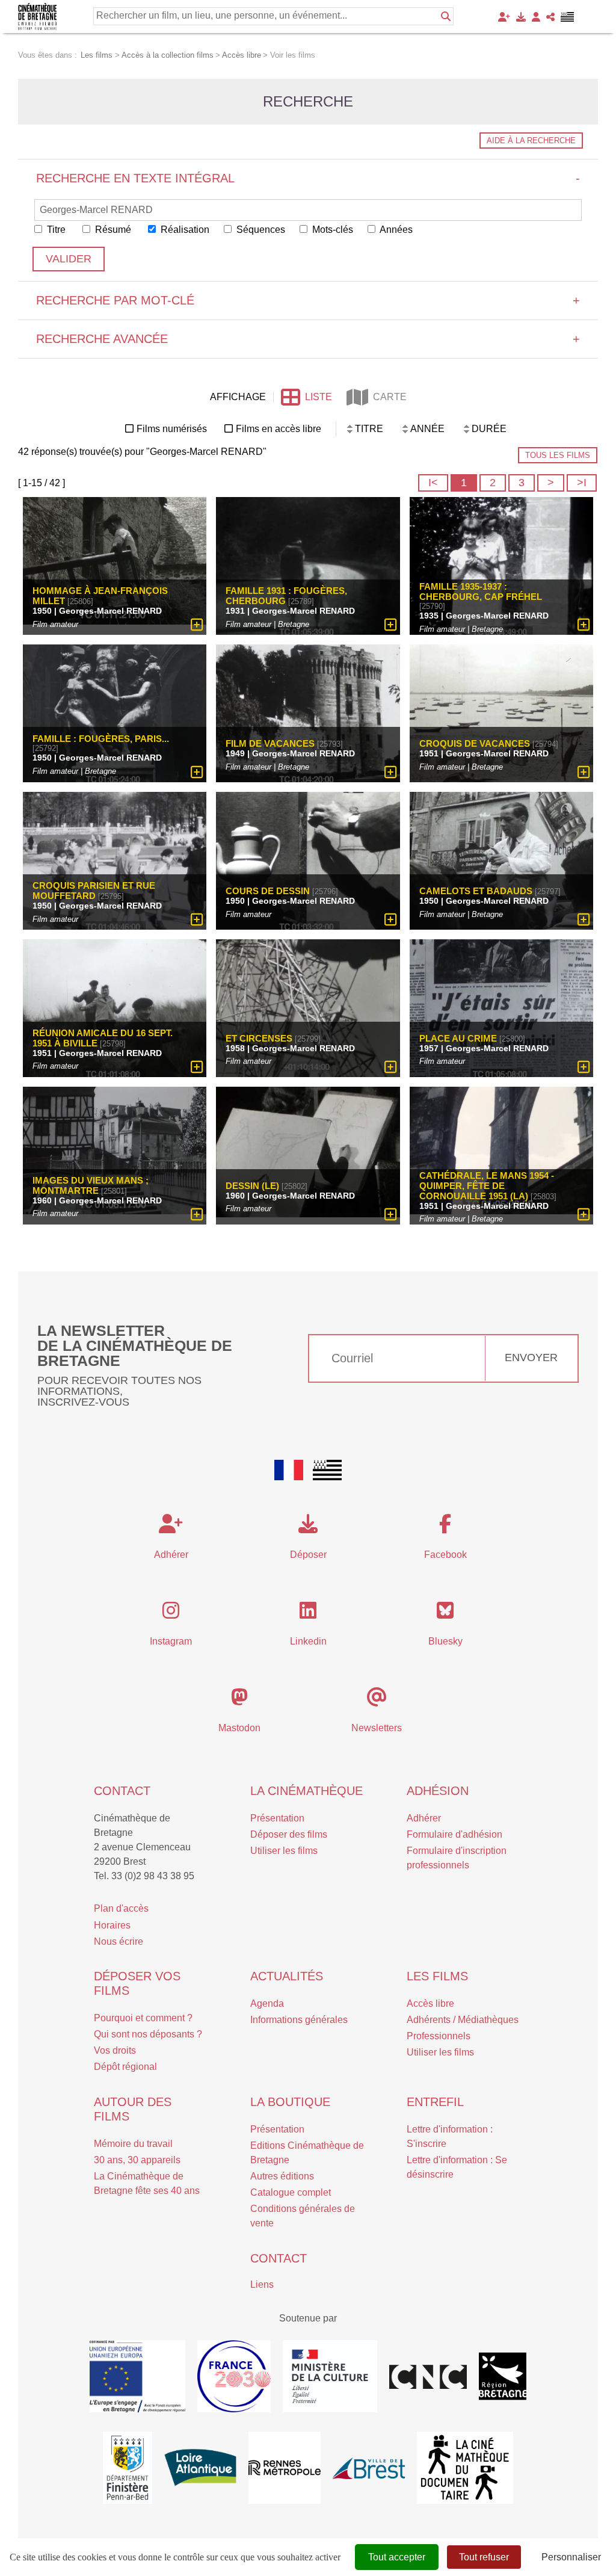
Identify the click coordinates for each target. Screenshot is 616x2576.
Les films (437, 1976)
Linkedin (308, 1641)
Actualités (287, 1976)
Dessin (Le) (252, 1186)
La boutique (290, 2102)
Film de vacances (270, 743)
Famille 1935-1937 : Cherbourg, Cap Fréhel (481, 591)
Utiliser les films (284, 1851)
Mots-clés (331, 230)
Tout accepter (397, 2557)
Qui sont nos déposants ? (148, 2034)
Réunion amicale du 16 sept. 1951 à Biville (103, 1038)
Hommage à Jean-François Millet (100, 596)
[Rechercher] (446, 16)
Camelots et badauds (476, 891)
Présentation (277, 1818)
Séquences (260, 230)
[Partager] (550, 17)
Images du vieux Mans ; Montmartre (91, 1185)
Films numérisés (172, 429)
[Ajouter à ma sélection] (197, 625)
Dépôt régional (125, 2067)
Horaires (112, 1925)
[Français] (289, 1470)
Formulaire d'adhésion (454, 1834)
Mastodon (239, 1728)
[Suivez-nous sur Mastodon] (239, 1701)
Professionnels (439, 2036)
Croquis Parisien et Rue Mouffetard (94, 891)
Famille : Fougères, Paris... (101, 739)
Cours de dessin (268, 891)
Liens (262, 2284)
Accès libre (430, 2003)
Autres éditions (282, 2176)
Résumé (112, 230)
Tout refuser (484, 2557)
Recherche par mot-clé (308, 300)
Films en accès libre (279, 429)
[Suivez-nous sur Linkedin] (308, 1614)
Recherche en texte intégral (308, 178)
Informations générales (299, 2020)
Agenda (267, 2003)
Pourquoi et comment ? (143, 2018)
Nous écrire (119, 1941)
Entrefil (435, 2102)
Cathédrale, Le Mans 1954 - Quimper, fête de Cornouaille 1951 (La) (487, 1186)
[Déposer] (521, 17)
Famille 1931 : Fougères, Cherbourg (286, 596)
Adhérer (424, 1818)
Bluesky (445, 1641)
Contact (122, 1791)
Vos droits (115, 2050)
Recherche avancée (308, 339)
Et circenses (259, 1038)
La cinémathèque (306, 1791)
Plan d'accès (121, 1908)
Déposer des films (289, 1834)
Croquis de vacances (475, 743)
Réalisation (184, 230)
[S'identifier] (536, 17)
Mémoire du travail (133, 2144)
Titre (55, 230)
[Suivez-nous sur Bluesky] (445, 1614)
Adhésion (438, 1791)
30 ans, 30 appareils (137, 2160)
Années (395, 230)
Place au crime (458, 1038)
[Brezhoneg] (568, 17)
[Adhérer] (504, 17)
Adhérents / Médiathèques (463, 2020)
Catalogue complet (291, 2192)
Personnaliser (571, 2557)
